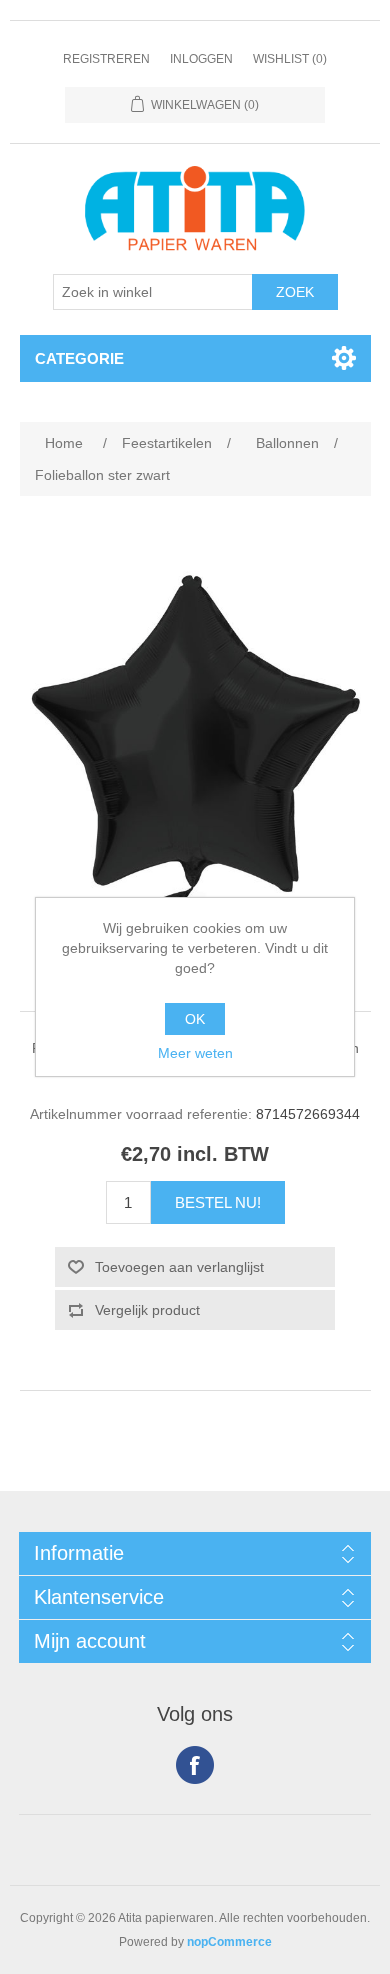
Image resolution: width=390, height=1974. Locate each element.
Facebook (195, 1765)
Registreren (106, 59)
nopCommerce (229, 1942)
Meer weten (195, 1053)
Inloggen (201, 59)
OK (195, 1019)
